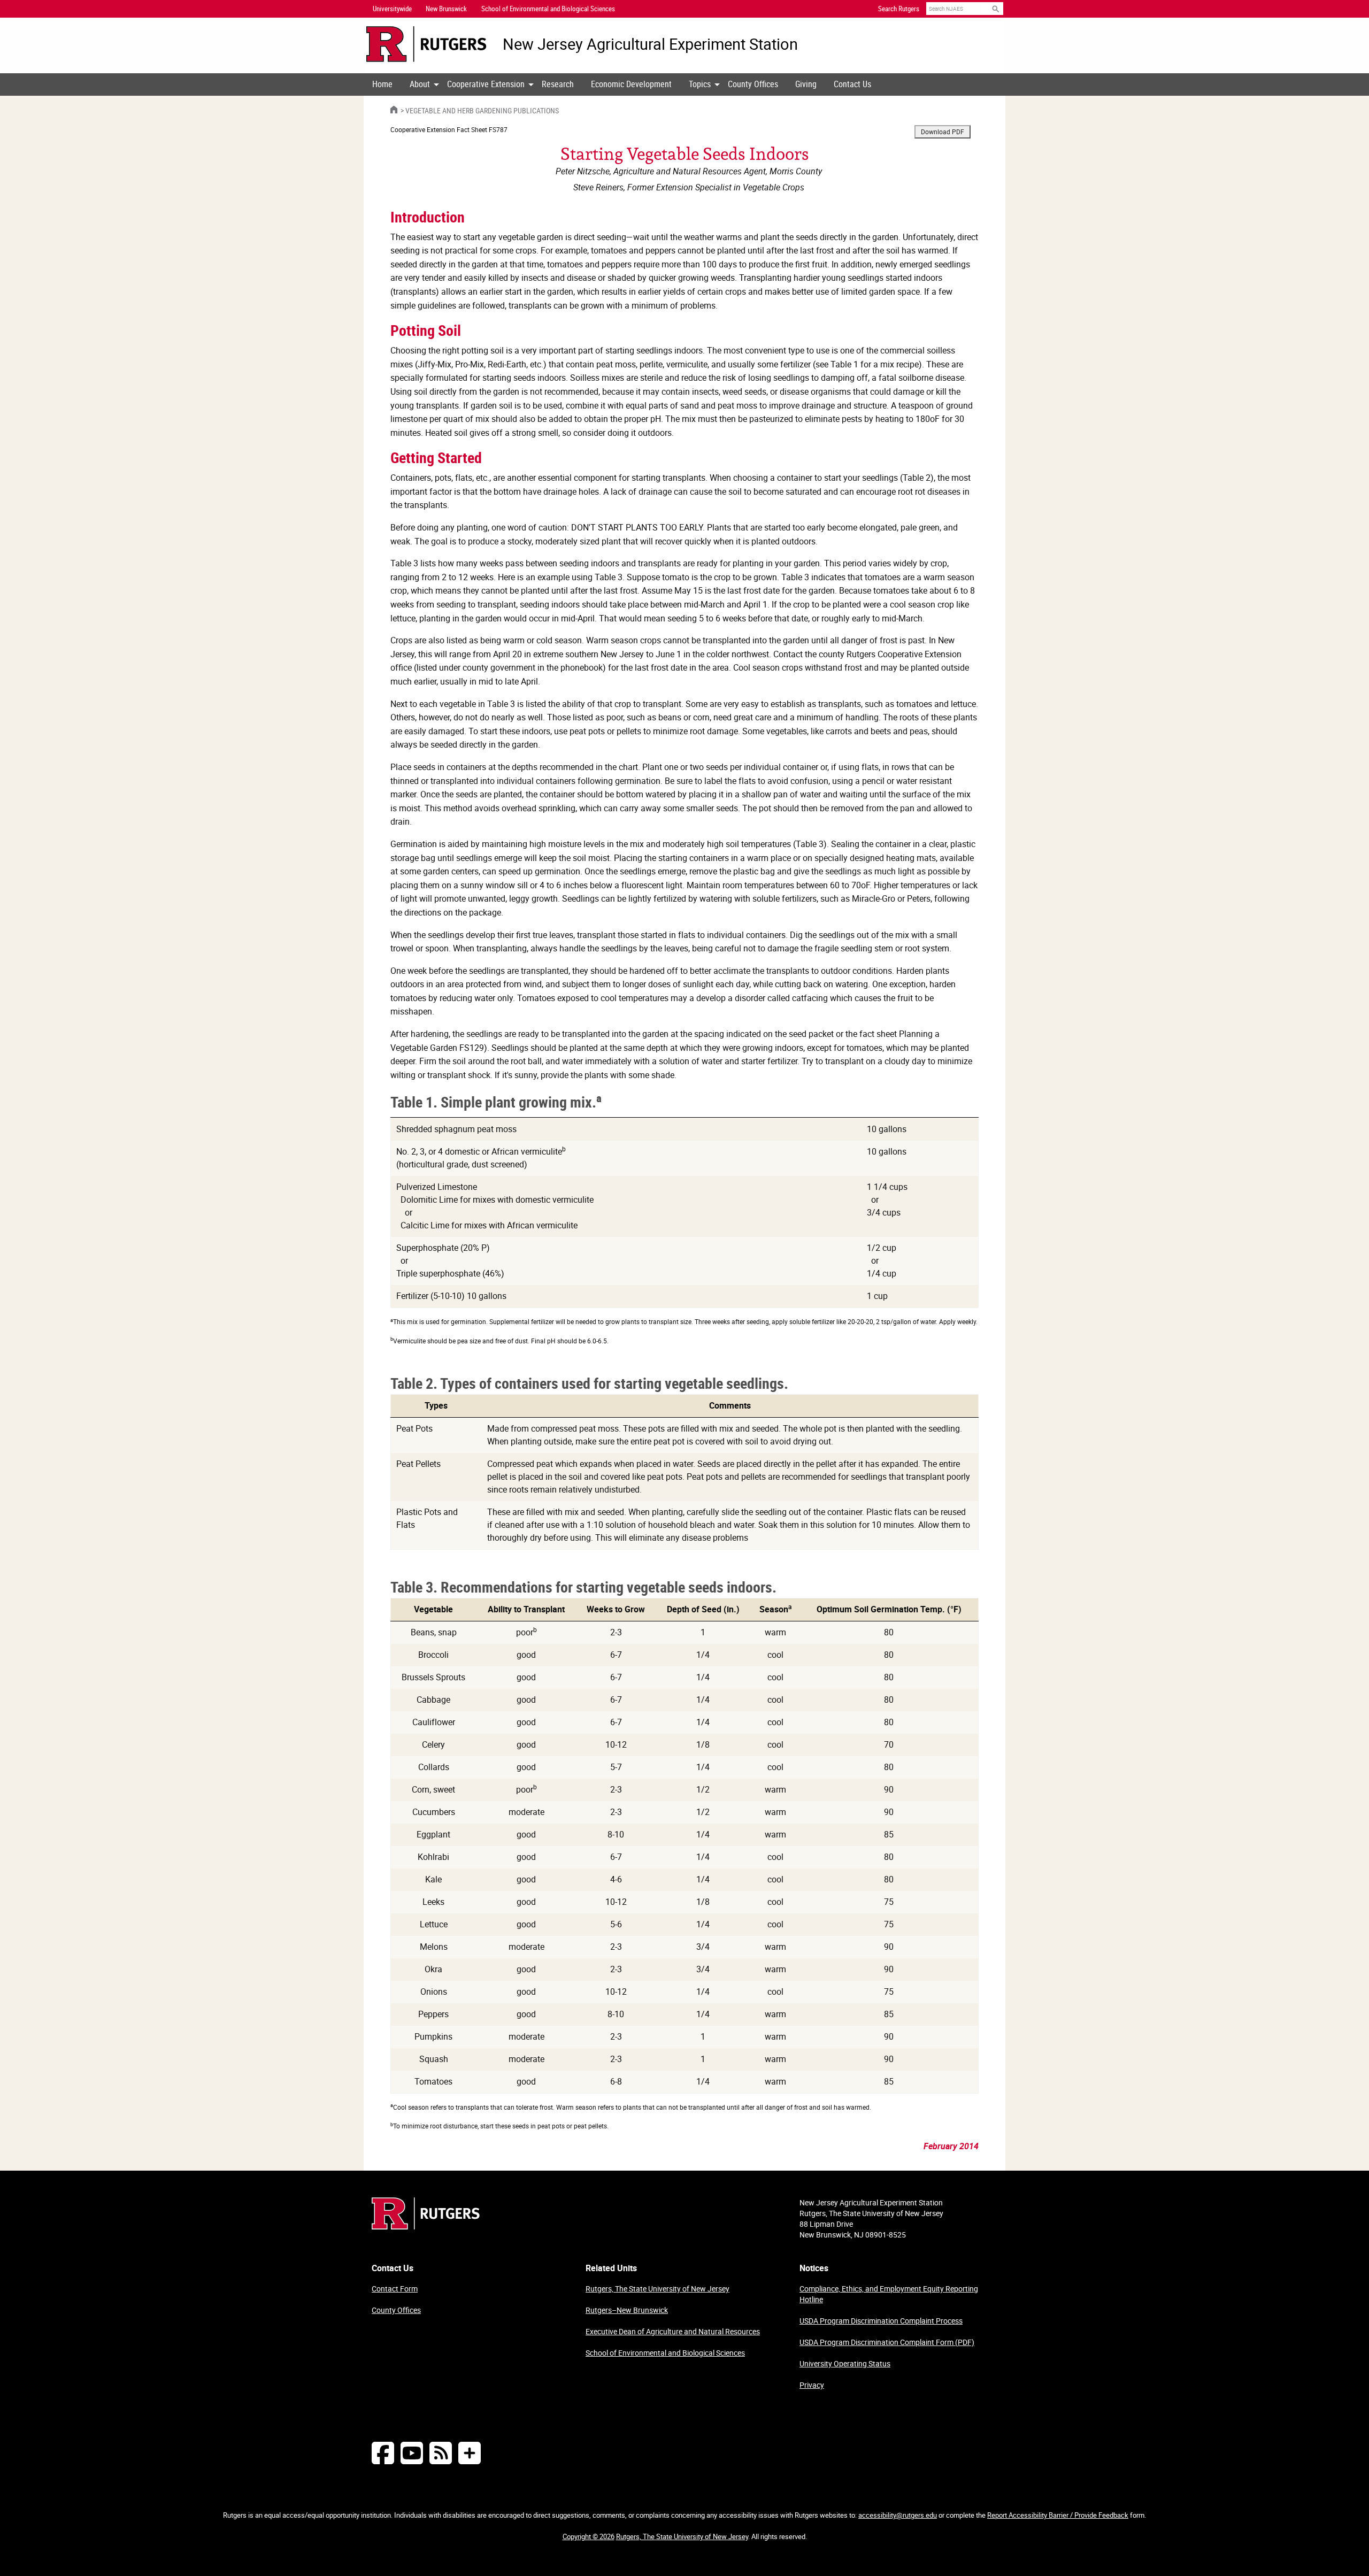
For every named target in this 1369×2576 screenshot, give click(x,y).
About (420, 84)
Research (558, 84)
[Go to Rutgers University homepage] (426, 44)
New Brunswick (446, 9)
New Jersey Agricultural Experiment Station (650, 44)
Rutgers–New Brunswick (627, 2310)
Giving (806, 84)
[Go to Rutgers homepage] (426, 2226)
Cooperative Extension (486, 84)
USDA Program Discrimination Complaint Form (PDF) (887, 2342)
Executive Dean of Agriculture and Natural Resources (673, 2331)
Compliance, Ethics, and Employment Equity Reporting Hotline (889, 2294)
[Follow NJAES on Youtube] (412, 2453)
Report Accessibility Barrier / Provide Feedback (1058, 2515)
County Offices (753, 84)
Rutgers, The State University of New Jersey (657, 2289)
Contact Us (852, 84)
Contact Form (395, 2289)
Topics (700, 84)
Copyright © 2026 (589, 2536)
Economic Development (631, 84)
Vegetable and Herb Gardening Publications (482, 110)
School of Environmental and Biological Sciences (665, 2353)
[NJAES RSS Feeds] (441, 2453)
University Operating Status (845, 2363)
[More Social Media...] (470, 2453)
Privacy (812, 2385)
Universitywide (392, 9)
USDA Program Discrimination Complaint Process (881, 2321)
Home (382, 84)
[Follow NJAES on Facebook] (383, 2453)
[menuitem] (382, 84)
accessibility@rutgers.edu (898, 2515)
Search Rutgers (899, 9)
